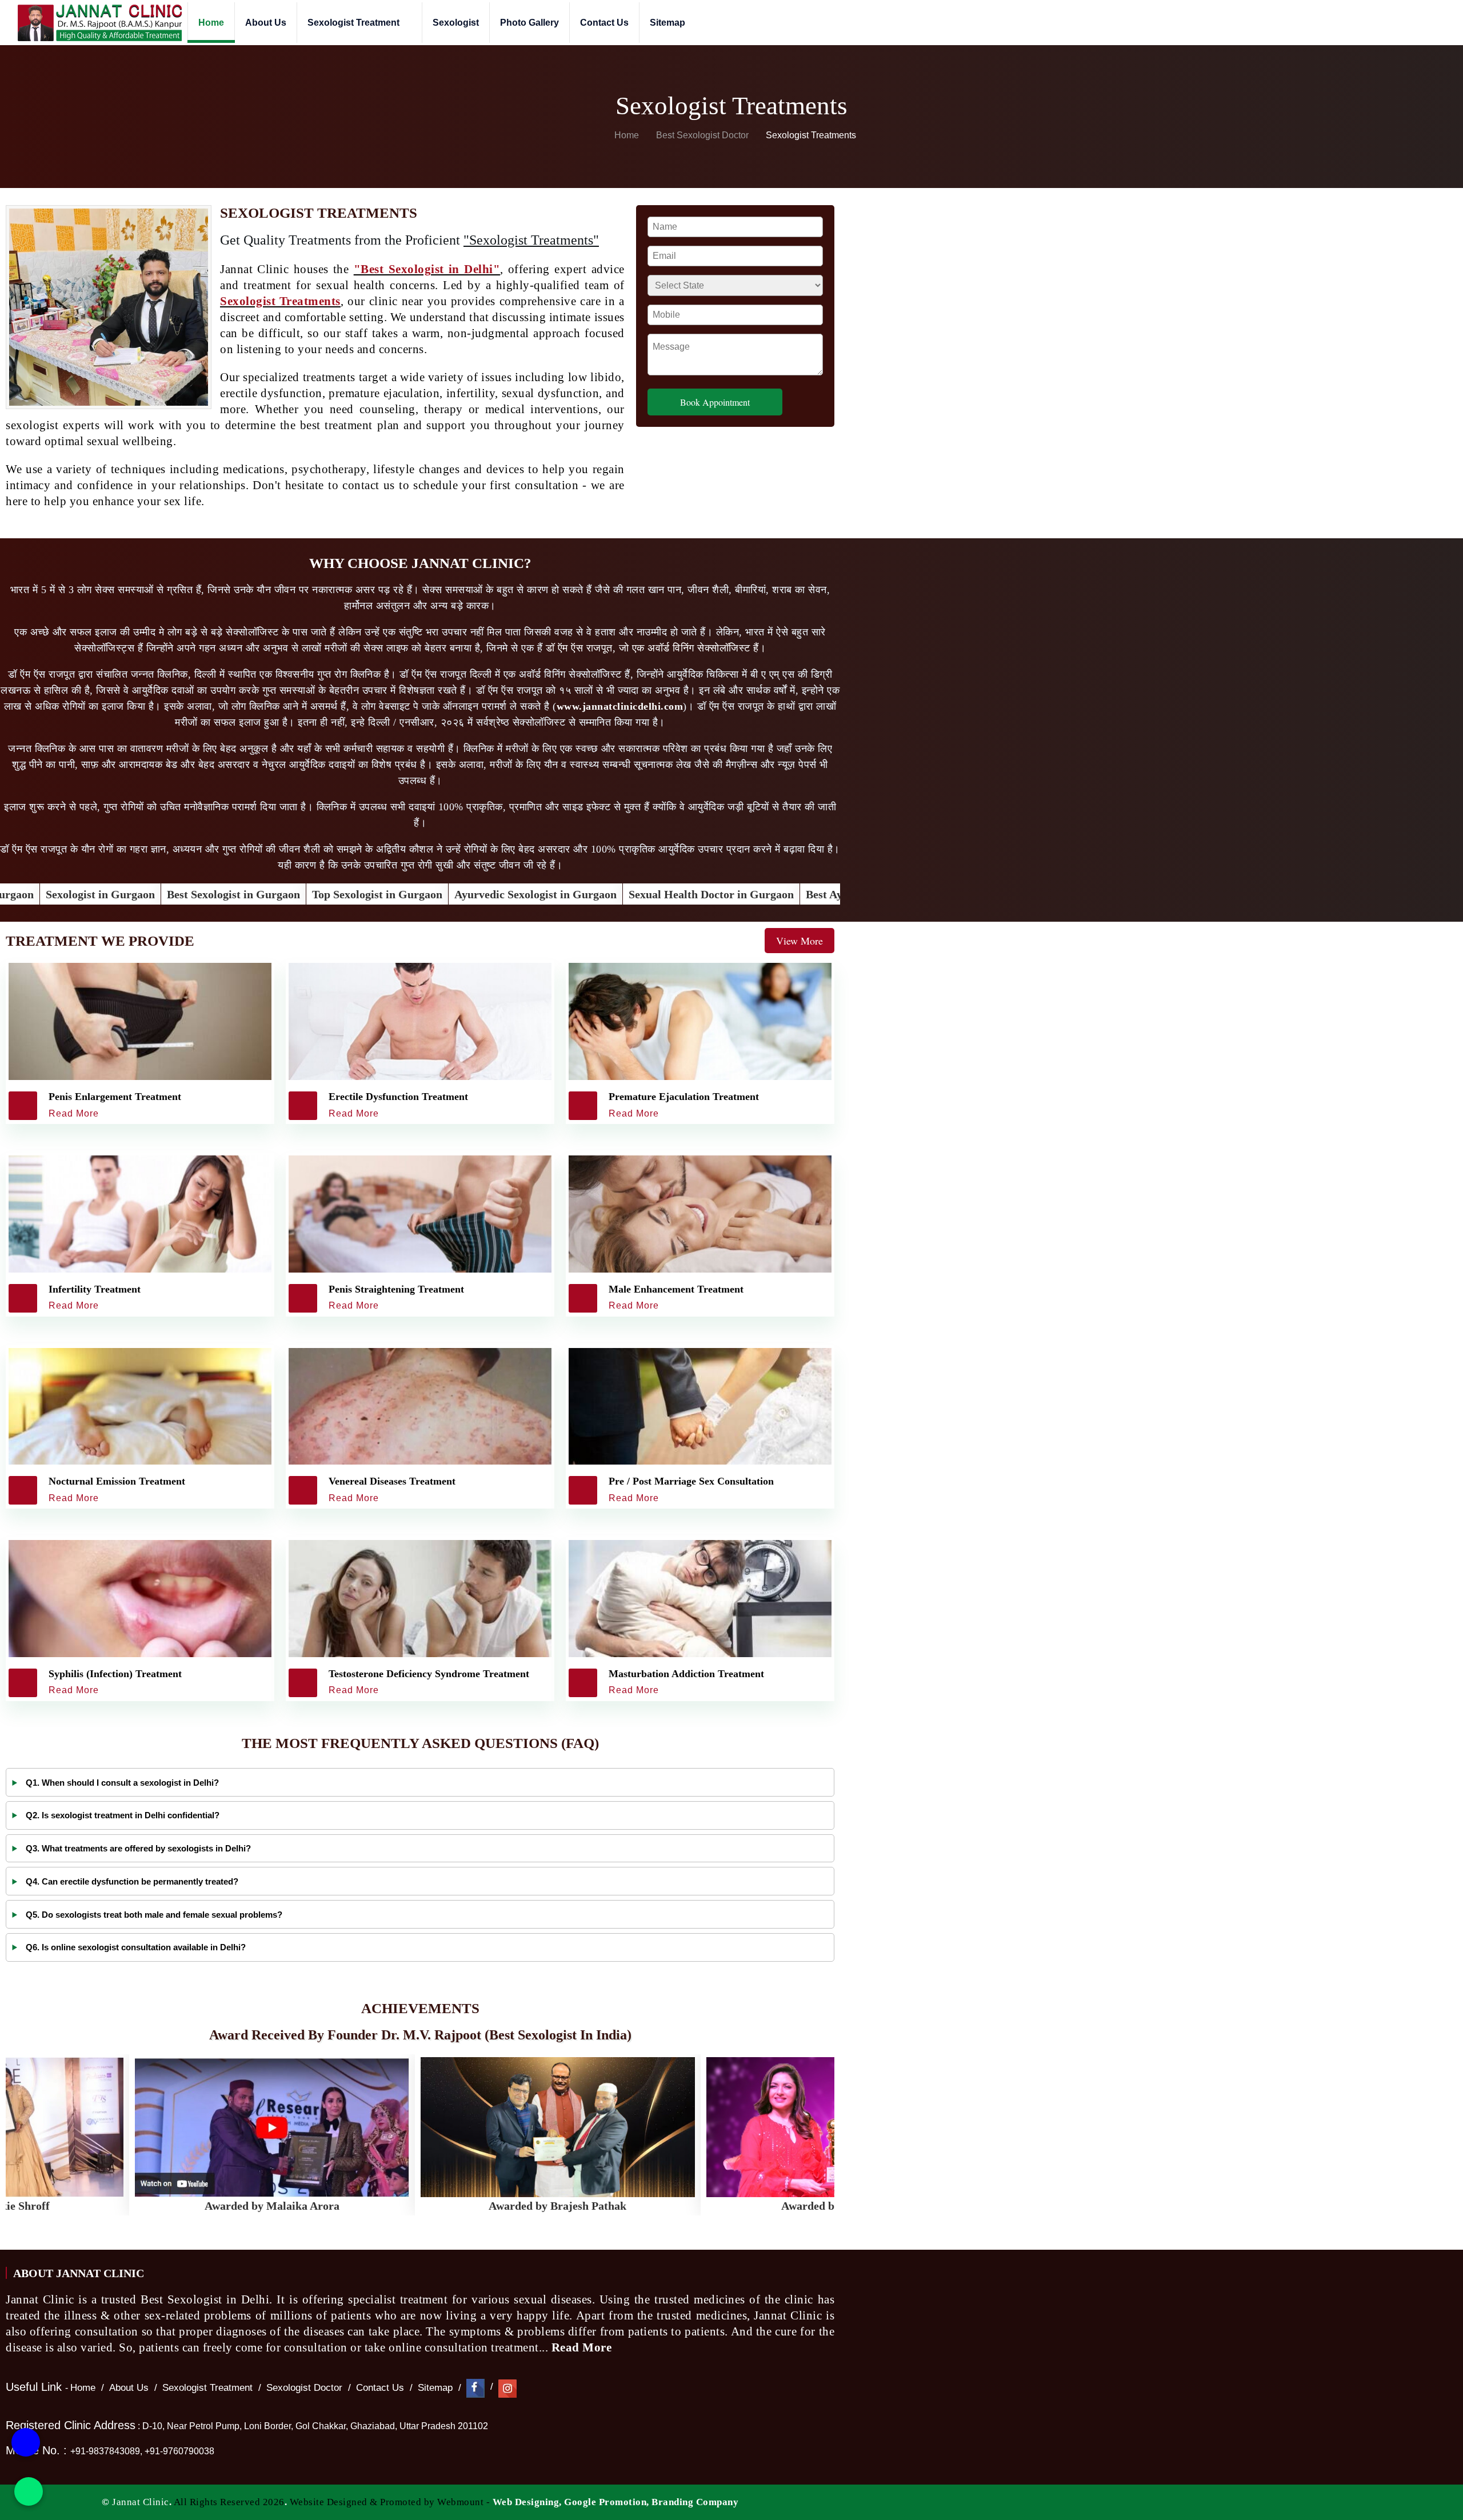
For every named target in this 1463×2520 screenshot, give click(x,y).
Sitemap (667, 23)
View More (800, 941)
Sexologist (456, 23)
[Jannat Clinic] (99, 23)
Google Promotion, (607, 2502)
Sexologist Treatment (355, 23)
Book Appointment (715, 402)
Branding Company (695, 2502)
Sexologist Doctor (304, 2388)
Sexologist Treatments (280, 301)
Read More (583, 2347)
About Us (266, 23)
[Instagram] (507, 2388)
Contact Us (604, 23)
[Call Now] (26, 2449)
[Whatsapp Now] (29, 2491)
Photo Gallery (529, 23)
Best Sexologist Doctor (703, 135)
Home (211, 23)
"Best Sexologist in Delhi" (427, 269)
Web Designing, (527, 2502)
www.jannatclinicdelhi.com (620, 706)
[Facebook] (475, 2388)
